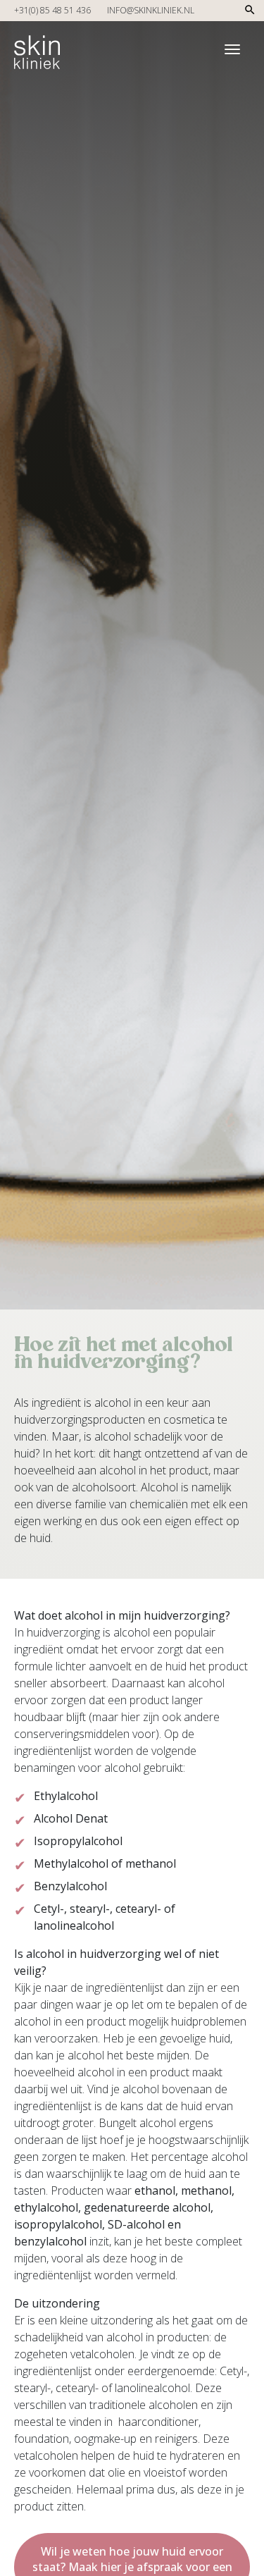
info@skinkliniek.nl (151, 10)
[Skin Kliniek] (37, 47)
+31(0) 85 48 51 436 (52, 10)
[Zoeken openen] (250, 14)
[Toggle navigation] (232, 49)
